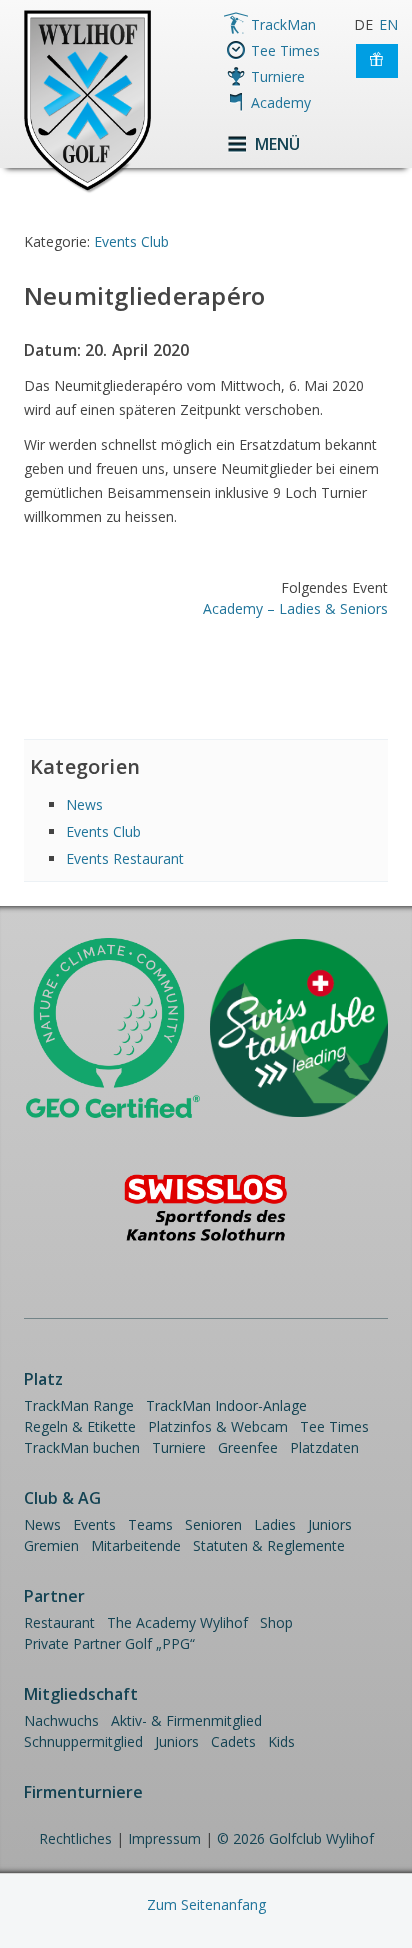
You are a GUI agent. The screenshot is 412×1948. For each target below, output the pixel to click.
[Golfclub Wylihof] (87, 189)
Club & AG (62, 1498)
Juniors (330, 1524)
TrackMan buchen (82, 1447)
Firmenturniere (83, 1792)
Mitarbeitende (136, 1545)
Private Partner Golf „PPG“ (109, 1643)
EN (388, 24)
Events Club (131, 241)
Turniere (278, 76)
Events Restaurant (125, 858)
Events (94, 1524)
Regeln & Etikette (80, 1426)
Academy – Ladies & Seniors (295, 608)
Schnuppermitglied (83, 1741)
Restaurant (59, 1622)
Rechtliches (75, 1838)
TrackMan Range (79, 1405)
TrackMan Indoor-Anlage (226, 1405)
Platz (43, 1379)
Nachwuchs (61, 1720)
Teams (150, 1524)
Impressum (164, 1838)
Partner (54, 1596)
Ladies (275, 1524)
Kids (281, 1741)
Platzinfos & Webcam (218, 1426)
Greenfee (248, 1447)
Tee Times (285, 50)
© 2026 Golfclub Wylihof (295, 1838)
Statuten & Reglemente (269, 1545)
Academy (281, 102)
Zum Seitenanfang (206, 1904)
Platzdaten (324, 1447)
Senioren (213, 1524)
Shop (276, 1622)
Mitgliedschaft (81, 1694)
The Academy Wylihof (177, 1622)
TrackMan (283, 24)
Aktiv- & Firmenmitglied (186, 1720)
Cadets (233, 1741)
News (84, 804)
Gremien (51, 1545)
